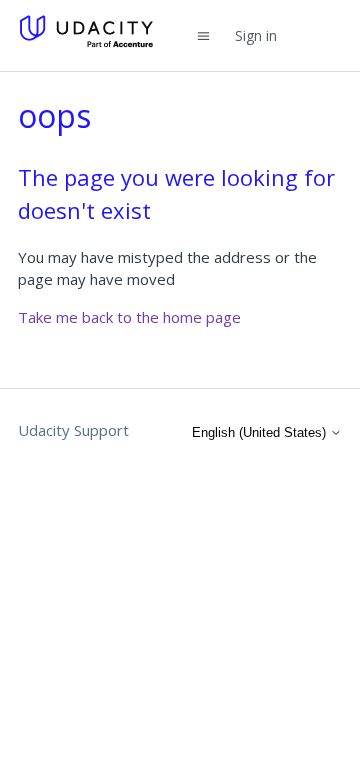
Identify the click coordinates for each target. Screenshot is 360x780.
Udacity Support (73, 430)
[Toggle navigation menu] (203, 35)
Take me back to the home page (129, 317)
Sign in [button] (256, 35)
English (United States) (261, 432)
